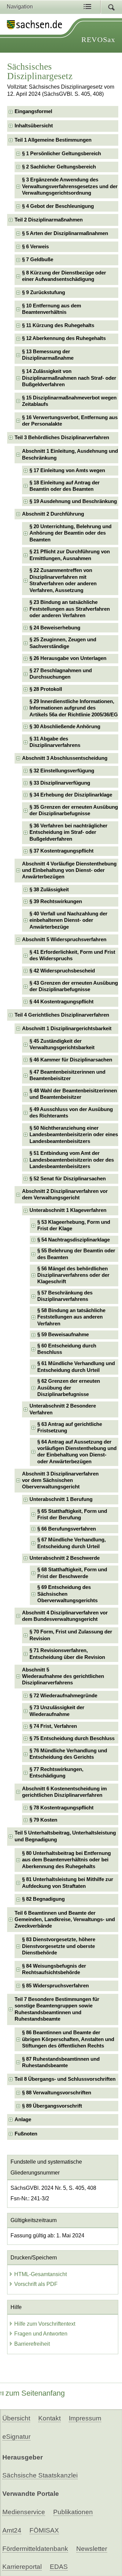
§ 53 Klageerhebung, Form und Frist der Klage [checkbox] (74, 1225)
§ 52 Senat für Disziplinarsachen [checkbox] (68, 1179)
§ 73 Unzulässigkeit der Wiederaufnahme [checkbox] (57, 1711)
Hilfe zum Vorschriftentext (45, 2324)
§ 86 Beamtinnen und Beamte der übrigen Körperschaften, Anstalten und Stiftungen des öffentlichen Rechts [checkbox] (68, 2039)
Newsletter (92, 2549)
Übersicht (16, 2418)
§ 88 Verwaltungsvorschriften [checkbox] (57, 2093)
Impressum (85, 2418)
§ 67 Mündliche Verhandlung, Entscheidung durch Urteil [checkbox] (72, 1543)
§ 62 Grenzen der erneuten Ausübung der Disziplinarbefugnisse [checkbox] (69, 1388)
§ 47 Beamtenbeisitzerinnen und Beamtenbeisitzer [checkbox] (67, 1075)
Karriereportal (22, 2567)
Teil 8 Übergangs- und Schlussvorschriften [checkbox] (65, 2079)
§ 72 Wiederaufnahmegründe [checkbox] (63, 1696)
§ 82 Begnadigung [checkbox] (43, 1899)
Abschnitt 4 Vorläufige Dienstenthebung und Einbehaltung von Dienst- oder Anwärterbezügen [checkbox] (69, 870)
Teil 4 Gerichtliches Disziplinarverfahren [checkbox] (62, 1015)
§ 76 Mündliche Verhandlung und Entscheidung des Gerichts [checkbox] (68, 1754)
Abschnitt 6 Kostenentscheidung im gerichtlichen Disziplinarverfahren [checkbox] (64, 1792)
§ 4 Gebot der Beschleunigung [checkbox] (58, 206)
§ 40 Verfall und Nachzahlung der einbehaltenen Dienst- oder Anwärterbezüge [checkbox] (68, 920)
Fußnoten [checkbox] (26, 2134)
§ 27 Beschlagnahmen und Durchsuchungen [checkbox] (61, 674)
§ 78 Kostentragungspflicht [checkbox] (62, 1808)
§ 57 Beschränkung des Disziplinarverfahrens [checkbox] (65, 1296)
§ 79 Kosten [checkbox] (43, 1820)
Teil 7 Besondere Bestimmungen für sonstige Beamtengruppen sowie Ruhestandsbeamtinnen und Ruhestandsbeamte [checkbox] (57, 2009)
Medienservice (24, 2512)
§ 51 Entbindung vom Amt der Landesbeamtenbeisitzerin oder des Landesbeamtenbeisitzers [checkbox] (72, 1160)
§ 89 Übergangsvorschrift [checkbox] (52, 2106)
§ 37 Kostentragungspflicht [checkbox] (62, 851)
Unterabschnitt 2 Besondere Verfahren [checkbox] (63, 1409)
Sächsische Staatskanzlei (40, 2475)
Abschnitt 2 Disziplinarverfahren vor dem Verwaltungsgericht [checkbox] (65, 1194)
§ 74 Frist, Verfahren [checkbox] (53, 1726)
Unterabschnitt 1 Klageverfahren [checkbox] (68, 1210)
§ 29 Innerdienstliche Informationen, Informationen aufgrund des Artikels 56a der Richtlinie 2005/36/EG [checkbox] (74, 708)
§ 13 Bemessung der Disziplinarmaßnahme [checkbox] (48, 355)
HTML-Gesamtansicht (40, 2274)
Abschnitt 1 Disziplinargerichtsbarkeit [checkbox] (67, 1028)
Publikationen (73, 2512)
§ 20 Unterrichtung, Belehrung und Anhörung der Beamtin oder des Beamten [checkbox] (70, 533)
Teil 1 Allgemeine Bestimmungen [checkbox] (53, 140)
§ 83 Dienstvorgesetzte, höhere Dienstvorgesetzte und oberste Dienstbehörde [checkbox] (59, 1946)
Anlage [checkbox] (23, 2119)
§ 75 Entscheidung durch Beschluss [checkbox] (72, 1738)
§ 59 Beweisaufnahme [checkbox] (63, 1335)
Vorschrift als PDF (36, 2284)
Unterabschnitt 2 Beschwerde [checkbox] (65, 1558)
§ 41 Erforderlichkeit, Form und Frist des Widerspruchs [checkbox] (72, 955)
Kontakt (49, 2418)
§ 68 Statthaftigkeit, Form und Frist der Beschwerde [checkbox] (72, 1573)
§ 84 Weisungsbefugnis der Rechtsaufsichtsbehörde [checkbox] (54, 1969)
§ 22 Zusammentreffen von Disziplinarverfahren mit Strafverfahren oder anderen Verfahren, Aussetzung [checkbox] (63, 580)
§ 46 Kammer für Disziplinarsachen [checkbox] (71, 1060)
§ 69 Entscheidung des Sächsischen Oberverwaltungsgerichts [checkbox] (67, 1594)
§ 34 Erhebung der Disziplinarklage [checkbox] (71, 795)
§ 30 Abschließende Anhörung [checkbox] (65, 727)
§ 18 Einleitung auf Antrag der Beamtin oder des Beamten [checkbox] (65, 486)
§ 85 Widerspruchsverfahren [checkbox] (55, 1986)
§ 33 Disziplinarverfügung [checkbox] (60, 783)
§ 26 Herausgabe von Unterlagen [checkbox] (68, 658)
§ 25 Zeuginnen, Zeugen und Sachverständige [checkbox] (63, 643)
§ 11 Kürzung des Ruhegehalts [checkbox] (58, 325)
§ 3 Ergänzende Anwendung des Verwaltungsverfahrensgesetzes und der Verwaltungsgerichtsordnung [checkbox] (70, 186)
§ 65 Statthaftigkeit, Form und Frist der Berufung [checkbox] (72, 1514)
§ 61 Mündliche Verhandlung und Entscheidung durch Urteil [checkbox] (76, 1367)
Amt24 (12, 2530)
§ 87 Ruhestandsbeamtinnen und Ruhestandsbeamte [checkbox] (61, 2062)
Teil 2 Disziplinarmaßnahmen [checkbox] (49, 220)
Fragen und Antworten (41, 2334)
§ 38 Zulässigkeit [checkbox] (49, 890)
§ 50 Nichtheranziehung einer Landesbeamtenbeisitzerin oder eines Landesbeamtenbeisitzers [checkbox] (74, 1135)
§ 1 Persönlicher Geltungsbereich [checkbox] (62, 154)
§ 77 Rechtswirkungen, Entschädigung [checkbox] (56, 1773)
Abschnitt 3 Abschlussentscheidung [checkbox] (65, 758)
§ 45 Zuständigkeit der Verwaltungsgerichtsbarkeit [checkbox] (62, 1044)
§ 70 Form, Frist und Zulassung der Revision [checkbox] (71, 1635)
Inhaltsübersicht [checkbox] (34, 126)
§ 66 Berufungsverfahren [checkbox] (67, 1529)
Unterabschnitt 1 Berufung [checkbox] (61, 1499)
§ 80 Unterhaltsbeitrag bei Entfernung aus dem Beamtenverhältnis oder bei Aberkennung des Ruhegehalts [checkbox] (66, 1860)
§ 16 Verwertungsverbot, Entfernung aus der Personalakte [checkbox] (70, 421)
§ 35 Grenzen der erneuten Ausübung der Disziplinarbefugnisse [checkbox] (74, 810)
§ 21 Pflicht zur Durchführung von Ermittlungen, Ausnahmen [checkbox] (70, 555)
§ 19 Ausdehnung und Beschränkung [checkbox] (73, 501)
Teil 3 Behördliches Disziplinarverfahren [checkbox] (62, 437)
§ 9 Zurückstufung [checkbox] (44, 292)
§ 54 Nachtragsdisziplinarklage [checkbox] (74, 1240)
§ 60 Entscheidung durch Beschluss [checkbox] (67, 1349)
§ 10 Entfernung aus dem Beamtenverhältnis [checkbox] (52, 309)
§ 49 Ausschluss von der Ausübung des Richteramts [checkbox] (71, 1113)
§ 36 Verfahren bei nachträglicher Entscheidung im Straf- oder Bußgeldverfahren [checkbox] (68, 832)
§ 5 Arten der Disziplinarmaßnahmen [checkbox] (65, 233)
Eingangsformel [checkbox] (33, 111)
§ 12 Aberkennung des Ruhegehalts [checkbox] (64, 338)
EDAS (59, 2567)
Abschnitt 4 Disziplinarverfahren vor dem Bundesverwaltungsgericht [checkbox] (65, 1616)
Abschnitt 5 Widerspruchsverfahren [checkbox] (64, 940)
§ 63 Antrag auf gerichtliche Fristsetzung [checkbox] (70, 1427)
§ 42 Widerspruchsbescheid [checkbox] (62, 971)
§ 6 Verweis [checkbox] (35, 247)
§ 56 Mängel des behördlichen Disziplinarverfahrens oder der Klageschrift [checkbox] (73, 1275)
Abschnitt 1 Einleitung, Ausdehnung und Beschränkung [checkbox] (70, 454)
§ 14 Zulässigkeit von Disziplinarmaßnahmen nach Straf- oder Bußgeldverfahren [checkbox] (69, 378)
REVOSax (98, 40)
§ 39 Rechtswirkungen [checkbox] (56, 901)
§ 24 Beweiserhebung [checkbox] (55, 628)
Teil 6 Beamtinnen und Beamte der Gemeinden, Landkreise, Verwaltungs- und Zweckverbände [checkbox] (65, 1920)
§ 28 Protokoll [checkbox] (46, 689)
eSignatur (16, 2437)
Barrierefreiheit (32, 2344)
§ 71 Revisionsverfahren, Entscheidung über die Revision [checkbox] (67, 1654)
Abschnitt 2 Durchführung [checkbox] (53, 514)
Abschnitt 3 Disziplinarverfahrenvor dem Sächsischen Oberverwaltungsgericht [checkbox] (60, 1480)
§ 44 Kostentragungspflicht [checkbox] (62, 1002)
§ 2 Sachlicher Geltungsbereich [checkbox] (59, 167)
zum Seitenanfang (35, 2393)
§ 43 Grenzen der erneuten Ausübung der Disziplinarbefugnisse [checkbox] (74, 986)
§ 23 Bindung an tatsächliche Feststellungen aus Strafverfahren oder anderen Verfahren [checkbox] (70, 609)
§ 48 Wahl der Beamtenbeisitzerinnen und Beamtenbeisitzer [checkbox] (73, 1094)
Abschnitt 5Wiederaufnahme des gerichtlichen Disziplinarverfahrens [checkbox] (63, 1676)
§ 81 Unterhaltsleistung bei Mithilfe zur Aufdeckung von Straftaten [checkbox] (68, 1883)
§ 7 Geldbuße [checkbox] (38, 260)
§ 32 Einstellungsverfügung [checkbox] (62, 771)
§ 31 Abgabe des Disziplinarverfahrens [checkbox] (55, 742)
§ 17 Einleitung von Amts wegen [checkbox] (67, 470)
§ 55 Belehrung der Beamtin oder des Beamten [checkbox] (76, 1254)
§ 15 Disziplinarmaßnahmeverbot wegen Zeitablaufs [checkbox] (69, 401)
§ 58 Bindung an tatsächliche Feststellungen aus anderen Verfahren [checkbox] (71, 1317)
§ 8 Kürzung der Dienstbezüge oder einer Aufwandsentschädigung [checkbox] (64, 276)
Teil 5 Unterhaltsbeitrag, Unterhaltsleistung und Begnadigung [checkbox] (65, 1836)
